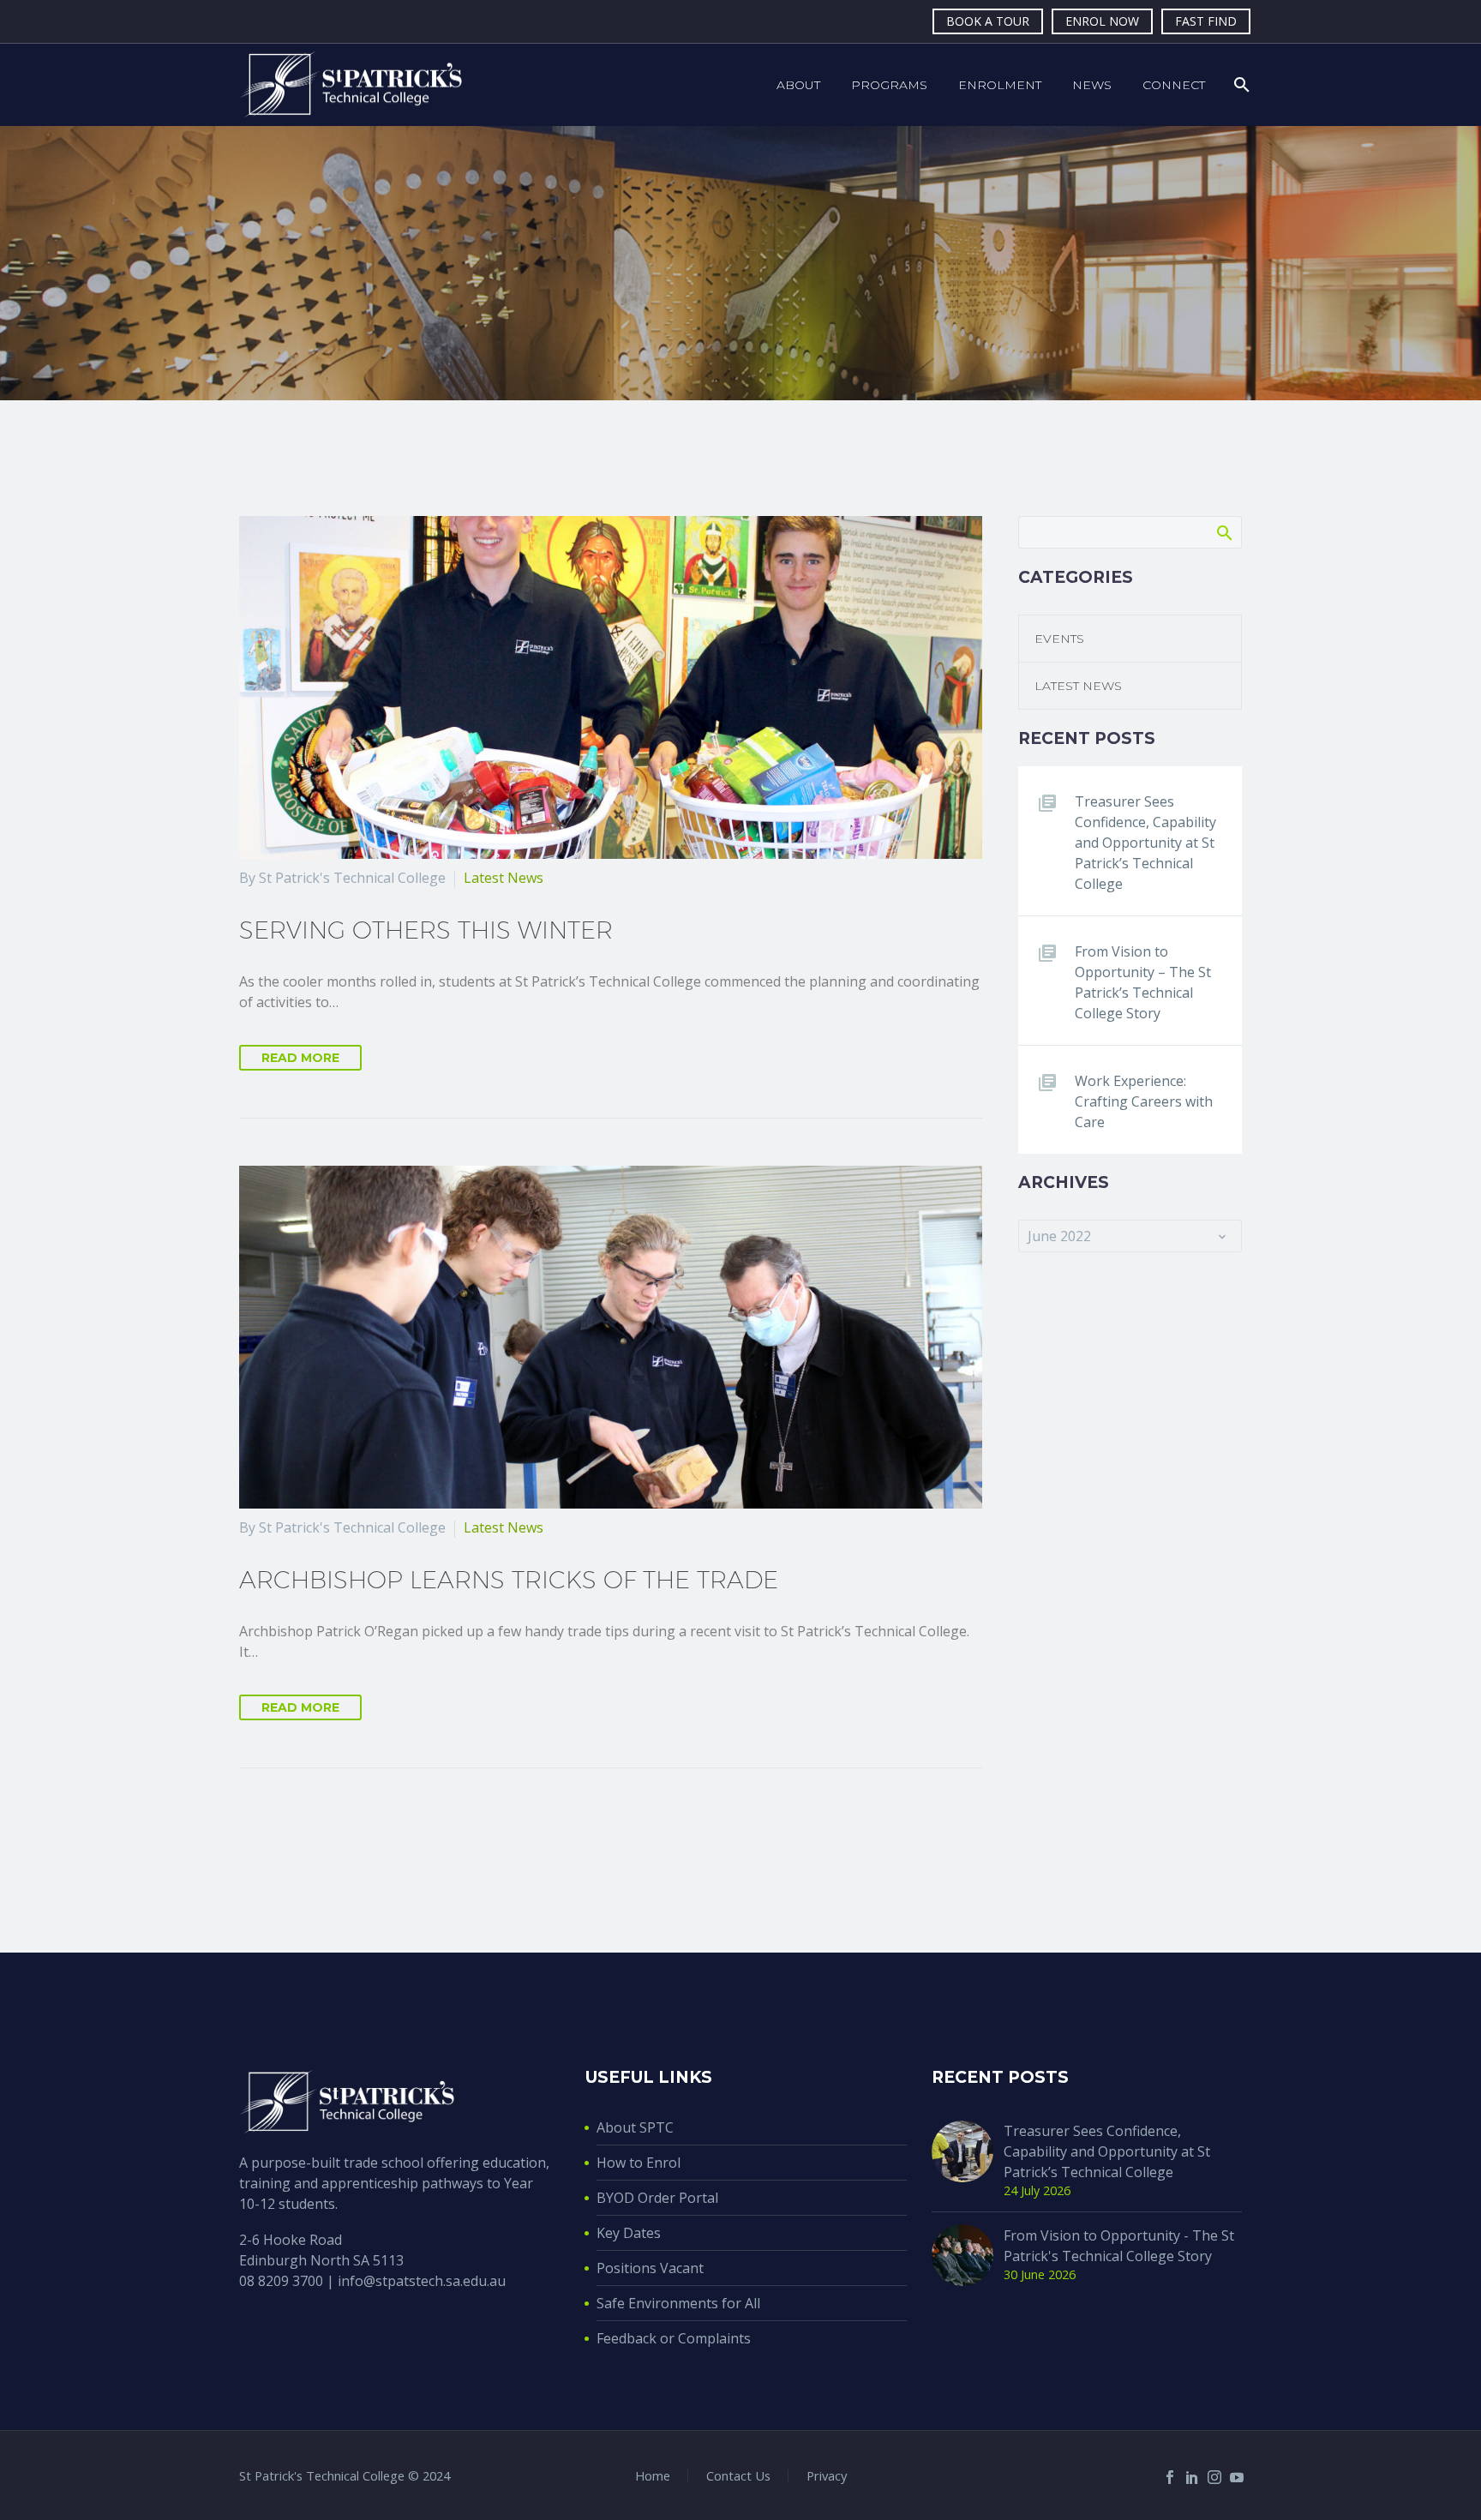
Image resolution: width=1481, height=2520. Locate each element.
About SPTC (635, 2127)
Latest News (504, 878)
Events (1059, 639)
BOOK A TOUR (988, 21)
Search (1223, 532)
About (798, 85)
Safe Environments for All (678, 2303)
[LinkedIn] (1192, 2477)
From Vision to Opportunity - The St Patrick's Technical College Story (1119, 2246)
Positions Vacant (650, 2268)
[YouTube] (1237, 2477)
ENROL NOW (1102, 21)
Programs (889, 85)
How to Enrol (639, 2163)
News (1092, 85)
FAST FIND (1206, 21)
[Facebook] (1170, 2477)
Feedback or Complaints (674, 2338)
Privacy (827, 2476)
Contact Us (738, 2476)
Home (653, 2476)
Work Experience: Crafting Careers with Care (1144, 1101)
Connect (1174, 85)
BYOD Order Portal (657, 2198)
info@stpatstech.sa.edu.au (422, 2281)
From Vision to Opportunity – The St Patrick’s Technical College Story (1143, 982)
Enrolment (1000, 85)
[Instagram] (1214, 2477)
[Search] (1240, 85)
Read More (300, 1058)
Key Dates (629, 2233)
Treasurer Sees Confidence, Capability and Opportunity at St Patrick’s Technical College (1145, 843)
